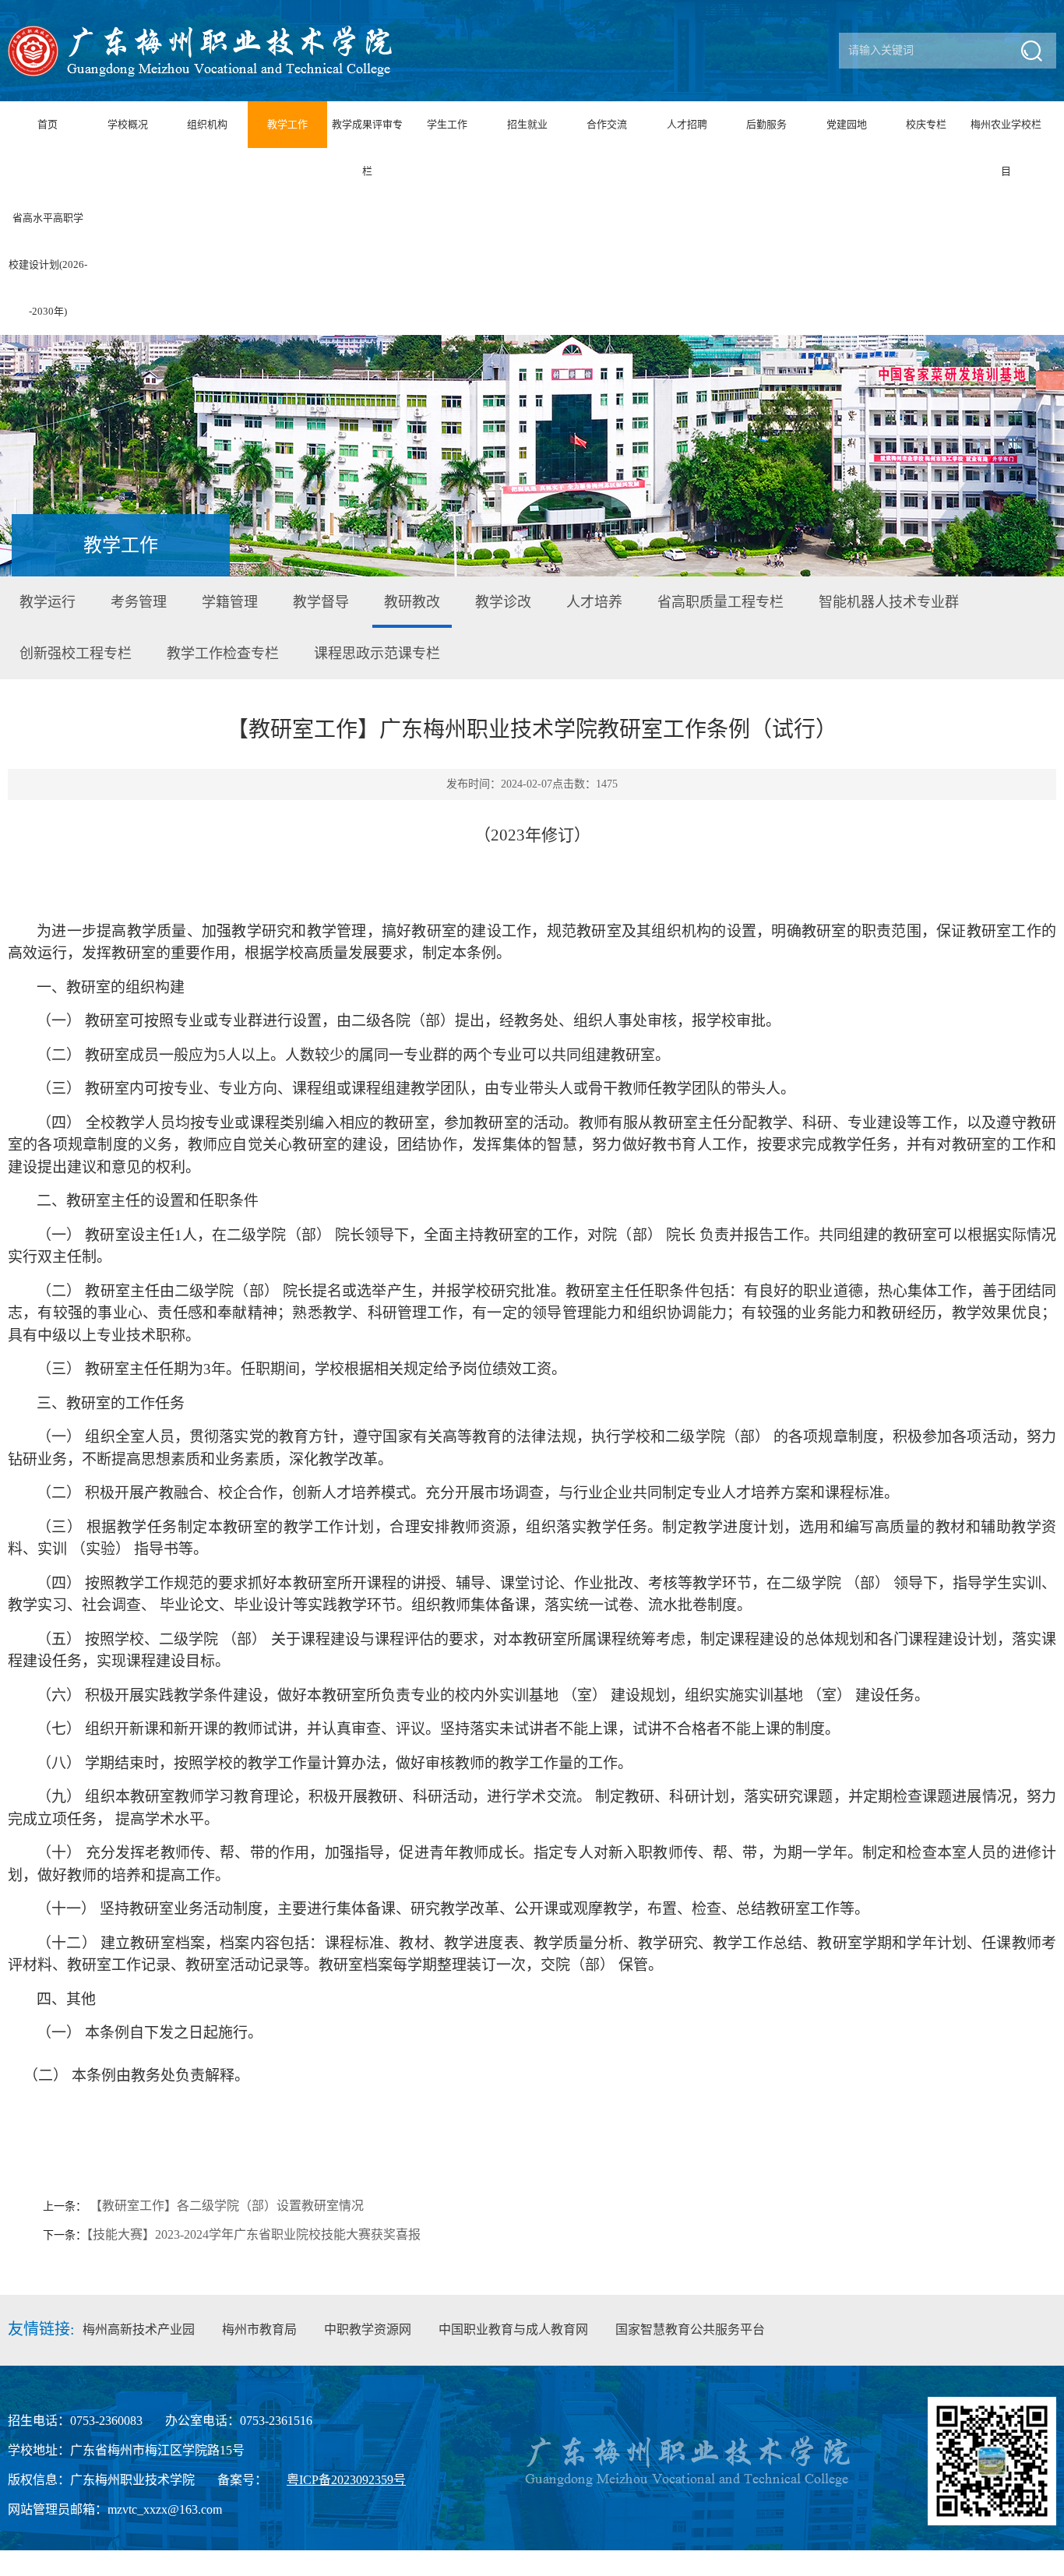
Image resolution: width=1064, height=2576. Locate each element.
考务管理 (139, 602)
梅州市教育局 (259, 2329)
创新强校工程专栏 (76, 654)
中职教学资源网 (368, 2329)
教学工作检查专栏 (223, 654)
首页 (48, 124)
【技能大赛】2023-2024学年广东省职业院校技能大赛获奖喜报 (254, 2234)
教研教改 (412, 602)
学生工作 (447, 124)
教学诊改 (503, 602)
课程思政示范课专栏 (377, 654)
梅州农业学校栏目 (1006, 148)
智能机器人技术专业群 (889, 602)
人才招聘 (687, 124)
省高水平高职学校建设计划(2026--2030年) (48, 264)
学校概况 (128, 124)
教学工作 (287, 124)
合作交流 (607, 124)
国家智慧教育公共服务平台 (690, 2329)
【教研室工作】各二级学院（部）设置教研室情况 (227, 2206)
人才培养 (594, 602)
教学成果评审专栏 (367, 148)
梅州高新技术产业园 (139, 2329)
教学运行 (48, 602)
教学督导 (321, 602)
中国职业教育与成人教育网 (513, 2329)
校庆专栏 (926, 124)
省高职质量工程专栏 (720, 602)
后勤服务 (766, 124)
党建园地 (847, 124)
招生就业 (527, 124)
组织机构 (207, 124)
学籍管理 (230, 602)
